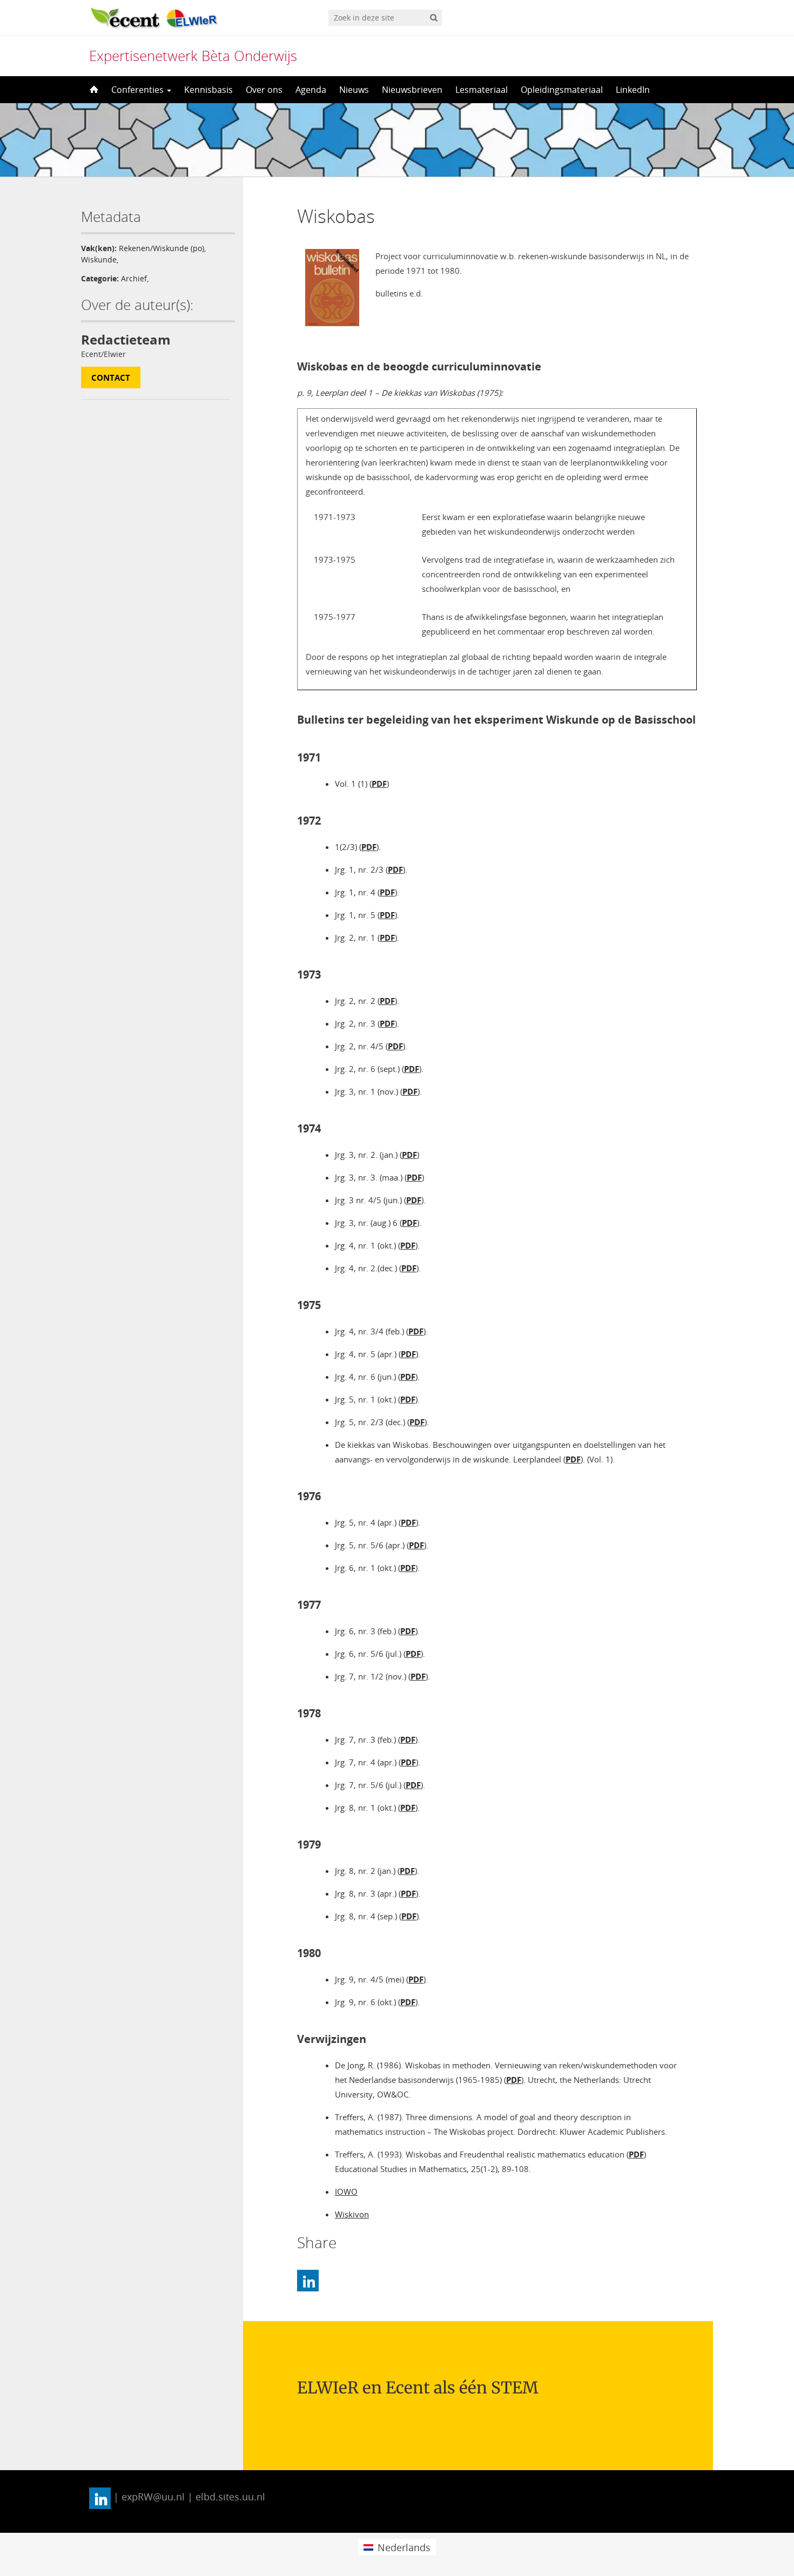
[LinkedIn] (308, 2281)
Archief (134, 278)
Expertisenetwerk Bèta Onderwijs (193, 56)
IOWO (346, 2191)
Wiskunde (99, 259)
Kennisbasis (208, 90)
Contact (111, 377)
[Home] (93, 90)
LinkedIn (633, 90)
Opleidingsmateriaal (562, 90)
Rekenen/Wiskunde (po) (162, 248)
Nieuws (354, 90)
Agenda (311, 90)
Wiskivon (352, 2214)
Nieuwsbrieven (412, 90)
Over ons (264, 90)
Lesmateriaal (482, 90)
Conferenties (139, 90)
